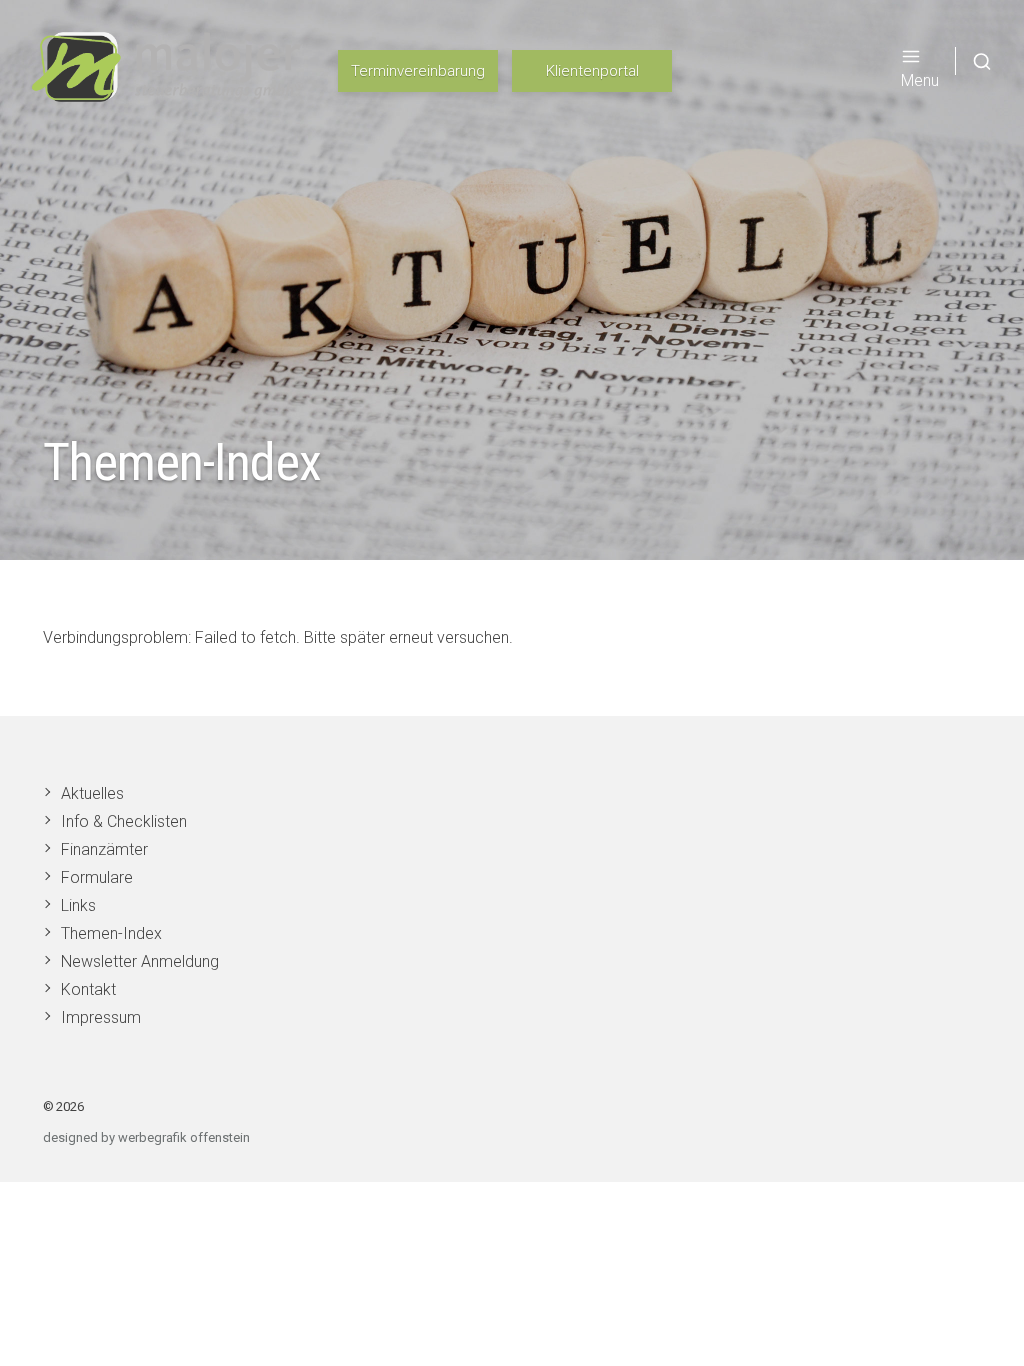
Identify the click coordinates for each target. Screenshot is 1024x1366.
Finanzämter (104, 849)
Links (78, 905)
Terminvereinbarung (418, 71)
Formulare (97, 877)
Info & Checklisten (124, 821)
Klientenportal (592, 71)
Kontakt (88, 989)
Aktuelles (92, 793)
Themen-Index (111, 933)
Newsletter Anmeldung (140, 961)
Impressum (101, 1017)
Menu (920, 80)
